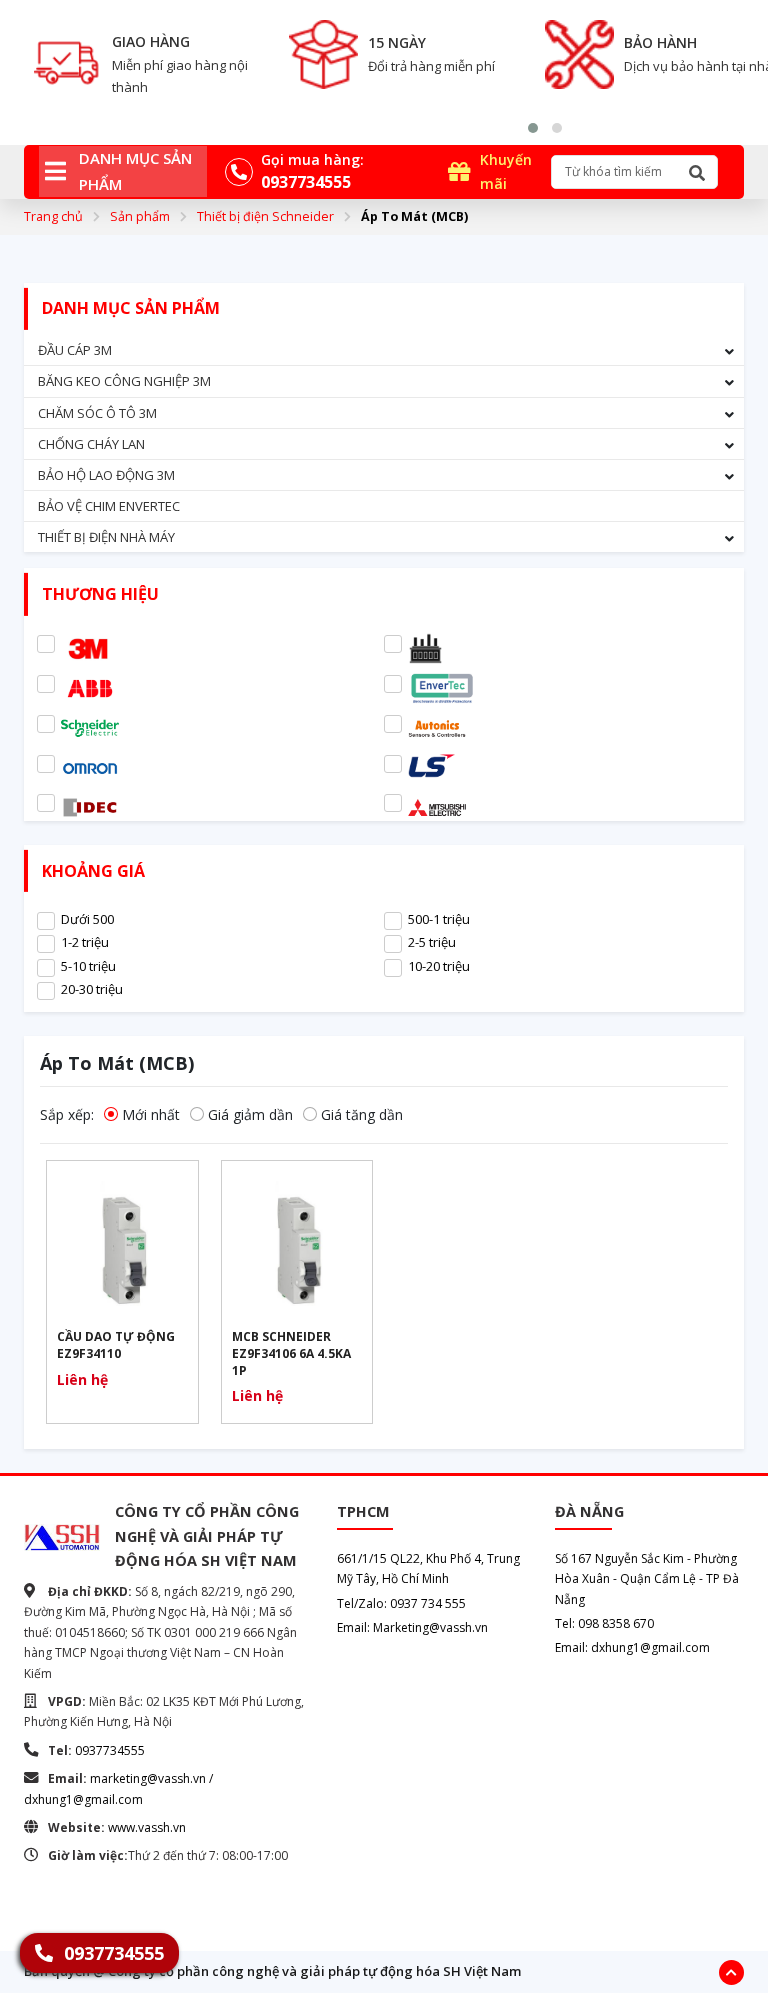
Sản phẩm (140, 216)
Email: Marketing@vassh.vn (412, 1627)
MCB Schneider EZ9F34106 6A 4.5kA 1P (291, 1354)
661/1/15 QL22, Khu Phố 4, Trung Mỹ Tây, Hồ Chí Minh (428, 1568)
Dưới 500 (87, 919)
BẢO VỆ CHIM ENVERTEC (109, 506)
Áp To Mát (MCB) (414, 216)
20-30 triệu (92, 989)
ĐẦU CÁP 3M (75, 350)
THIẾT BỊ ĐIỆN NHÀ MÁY (106, 537)
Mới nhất (151, 1114)
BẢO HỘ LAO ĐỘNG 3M (106, 475)
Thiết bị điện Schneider (265, 216)
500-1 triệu (439, 919)
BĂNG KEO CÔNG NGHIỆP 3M (124, 381)
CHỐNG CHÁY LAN (91, 444)
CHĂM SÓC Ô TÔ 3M (97, 413)
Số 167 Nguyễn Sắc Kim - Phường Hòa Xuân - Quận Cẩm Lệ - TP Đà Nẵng (647, 1579)
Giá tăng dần (362, 1114)
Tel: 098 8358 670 (604, 1623)
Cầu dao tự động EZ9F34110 (116, 1345)
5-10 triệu (88, 966)
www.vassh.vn (147, 1827)
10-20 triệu (439, 966)
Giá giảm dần (250, 1114)
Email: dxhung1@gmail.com (632, 1647)
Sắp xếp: (67, 1114)
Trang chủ (53, 216)
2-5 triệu (432, 942)
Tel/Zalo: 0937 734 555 (401, 1603)
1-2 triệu (85, 942)
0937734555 (110, 1750)
